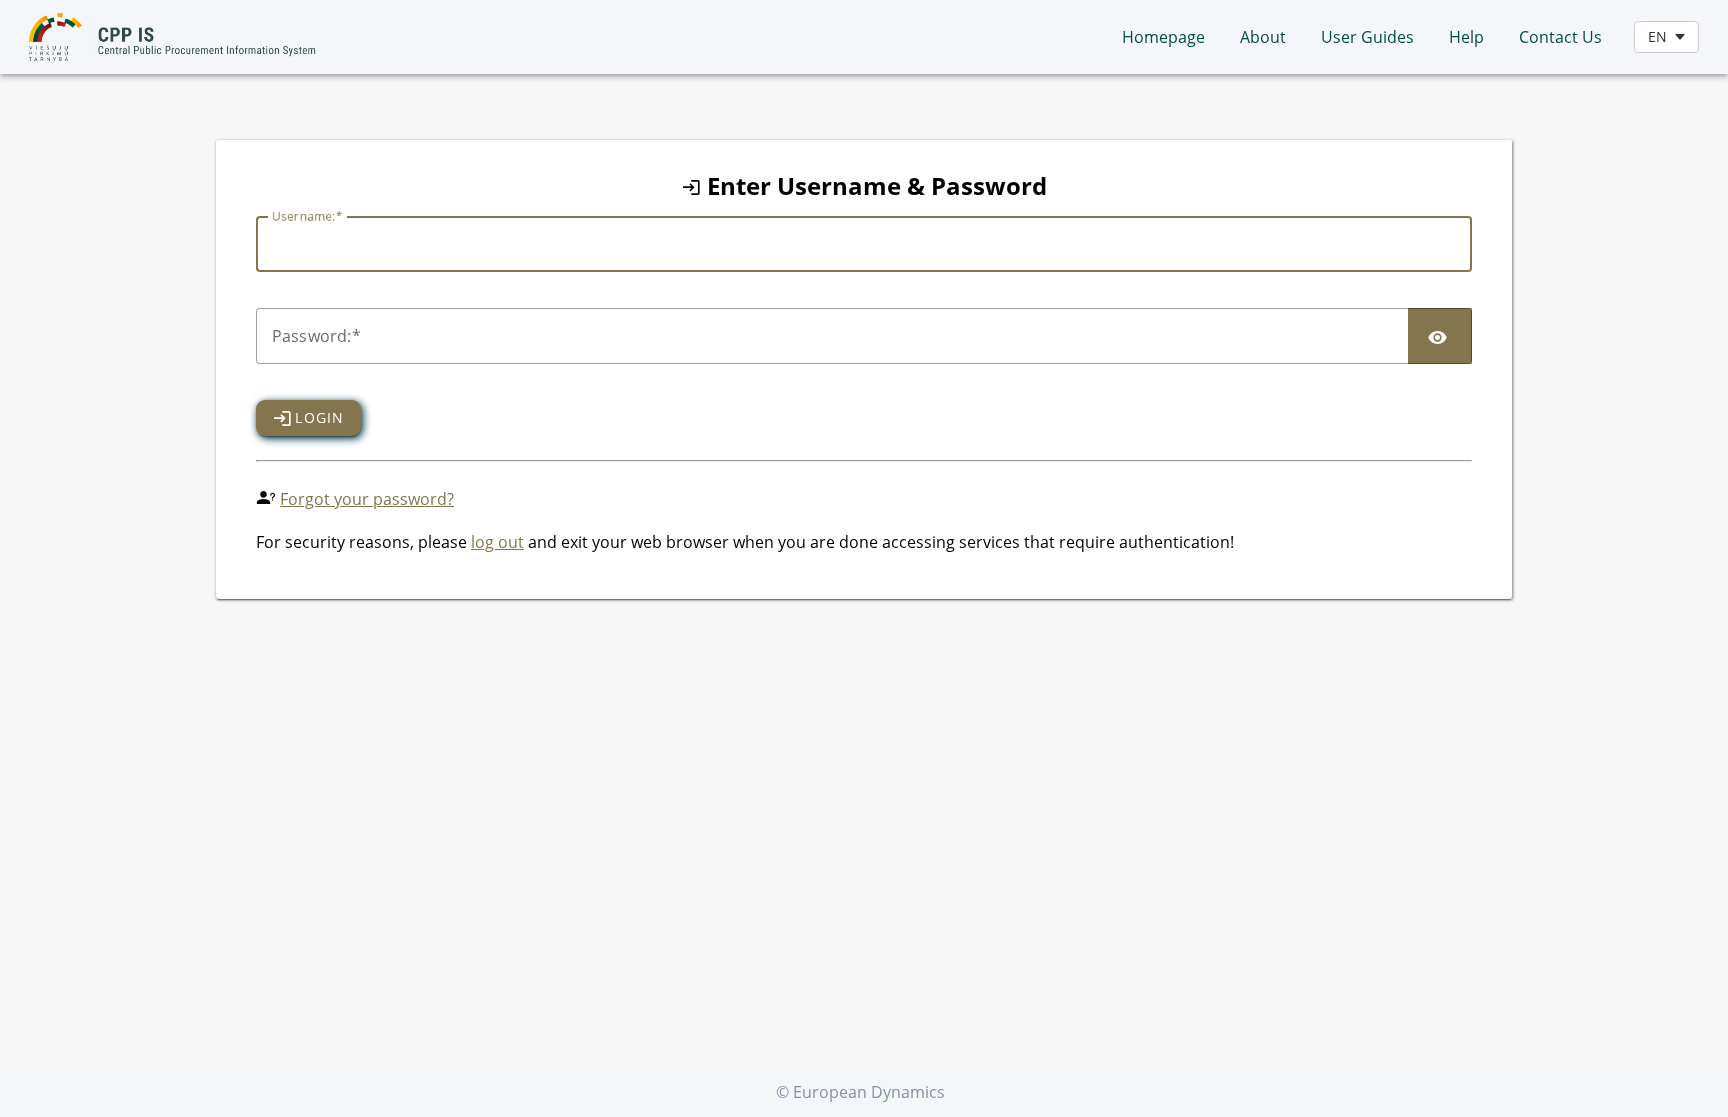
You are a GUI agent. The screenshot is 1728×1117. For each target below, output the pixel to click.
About (1263, 37)
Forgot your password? (367, 499)
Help (1466, 37)
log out (497, 542)
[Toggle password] (1440, 336)
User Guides (1367, 37)
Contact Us (1560, 37)
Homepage (1163, 37)
